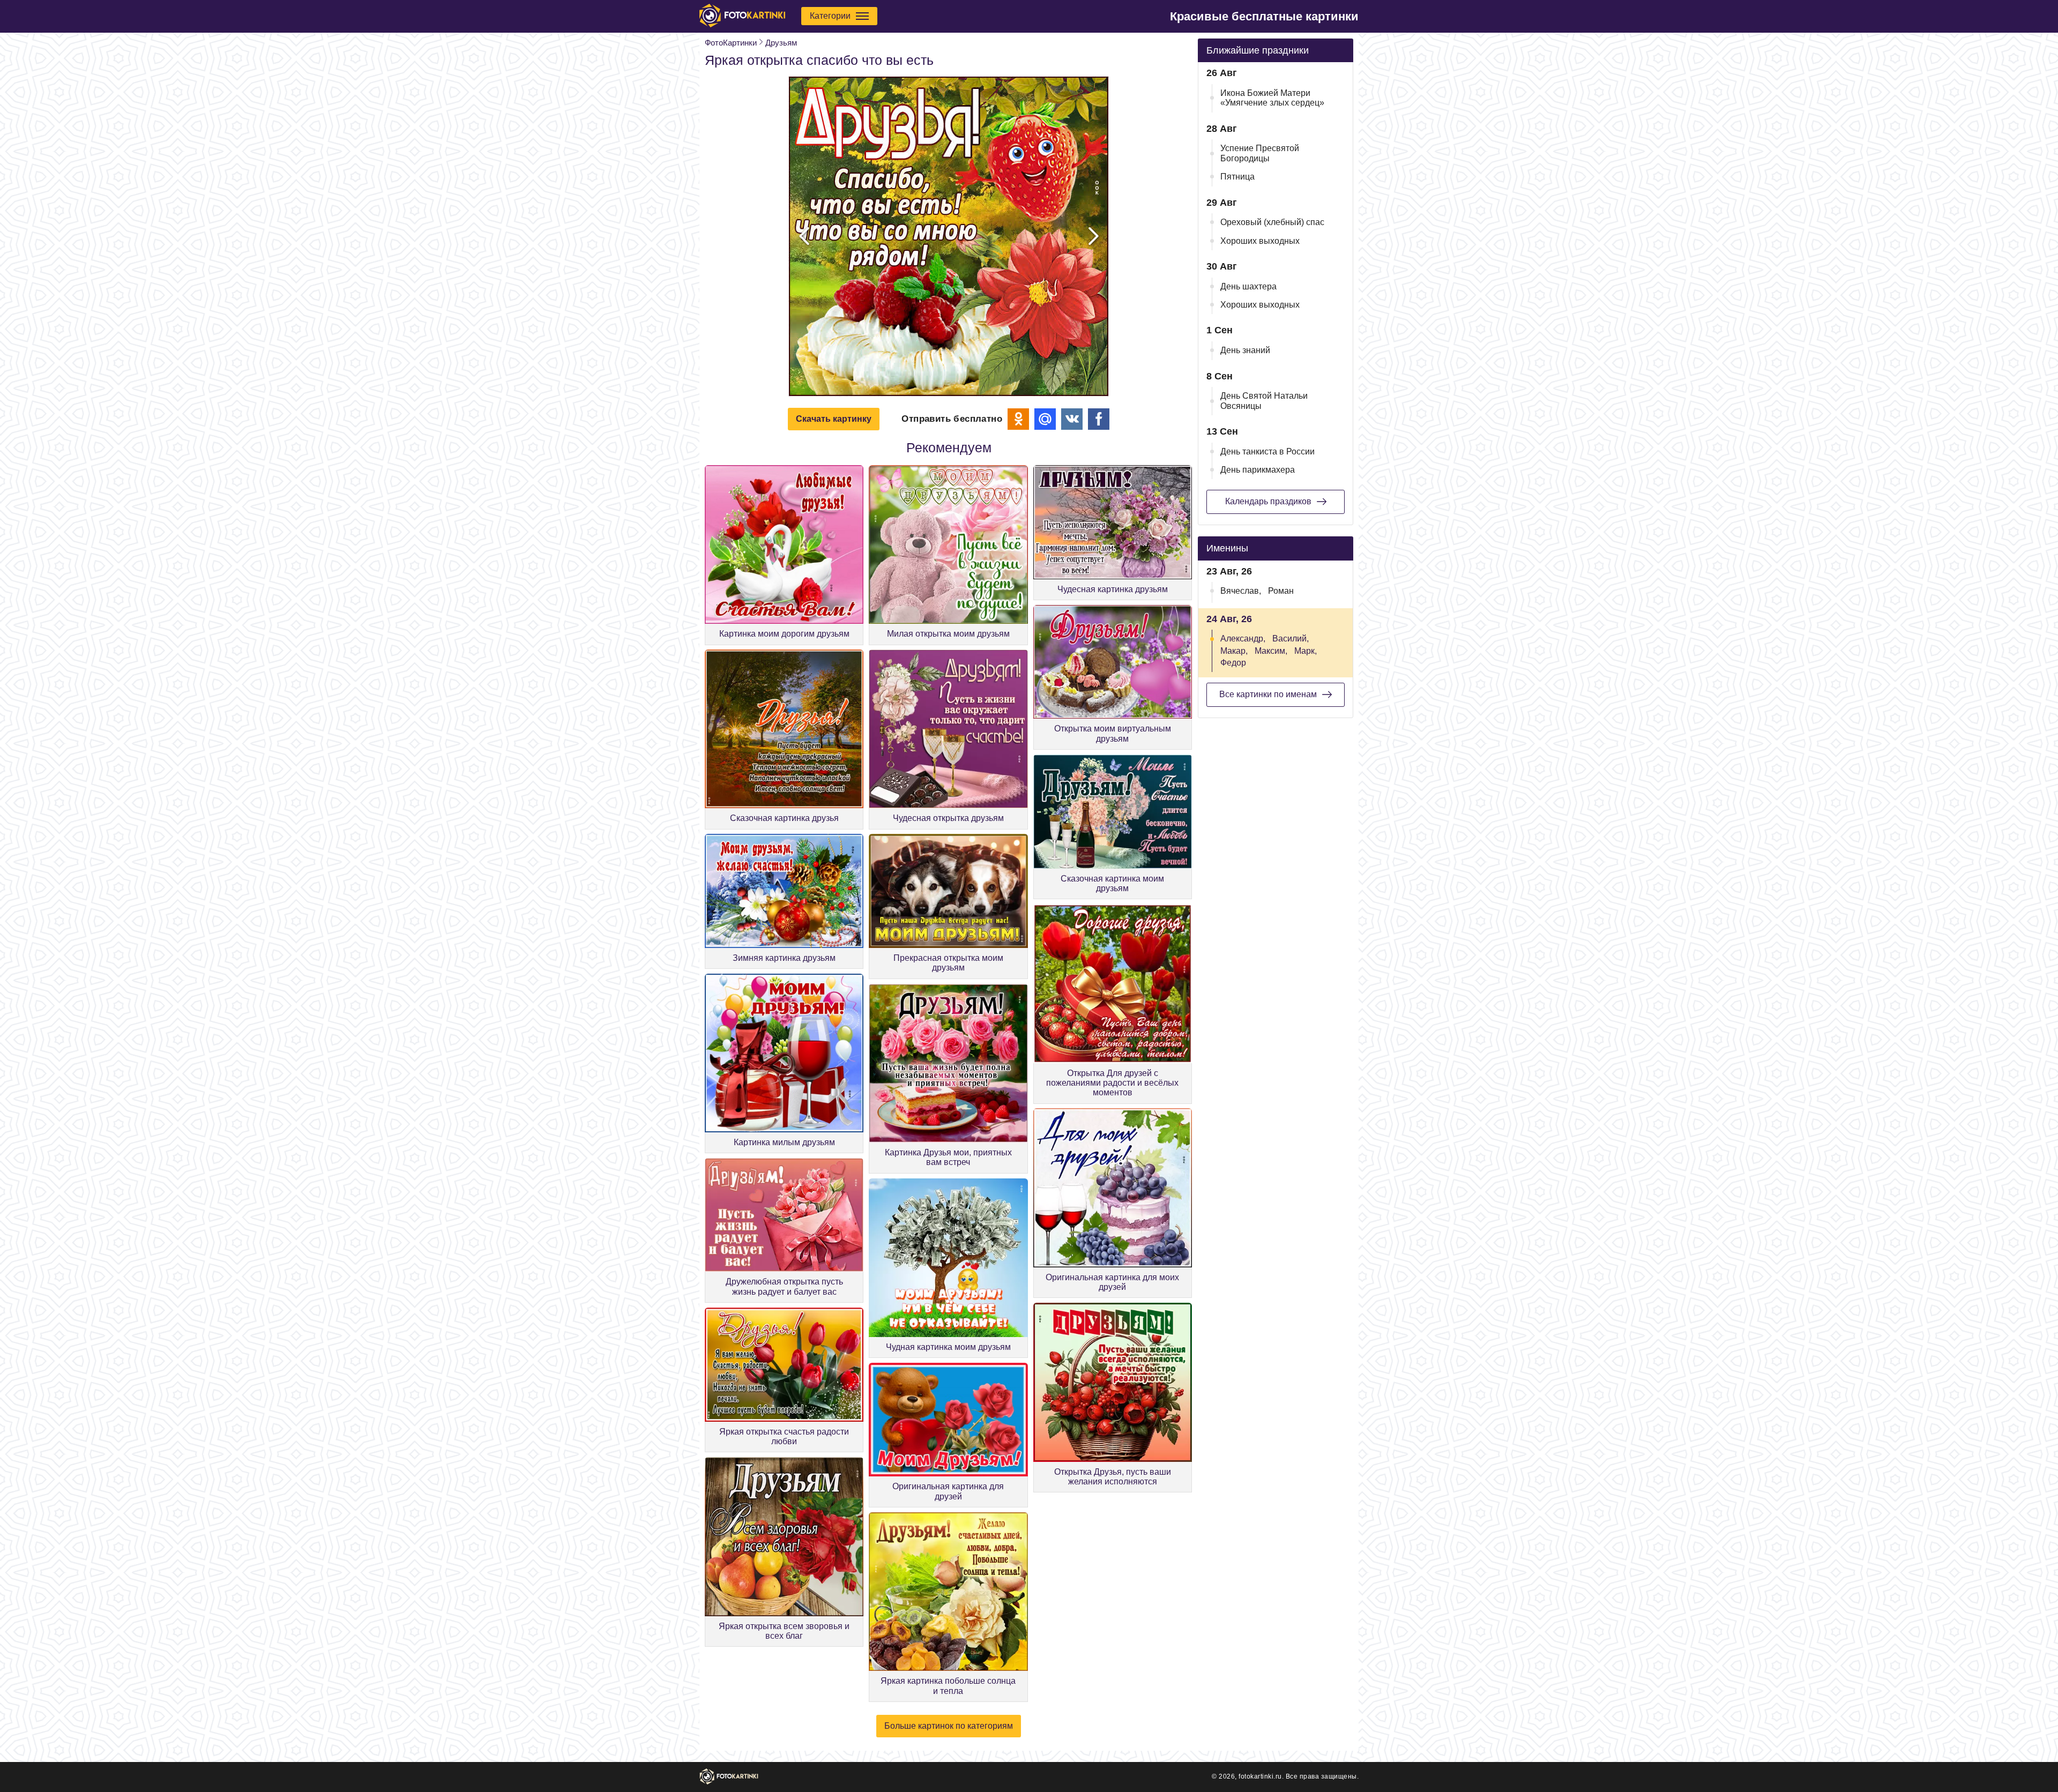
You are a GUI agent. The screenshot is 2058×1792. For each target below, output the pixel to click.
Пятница (1237, 177)
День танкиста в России (1267, 451)
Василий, (1291, 639)
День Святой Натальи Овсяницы (1264, 401)
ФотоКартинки (731, 43)
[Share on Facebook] (1099, 419)
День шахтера (1248, 286)
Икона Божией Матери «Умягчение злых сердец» (1272, 98)
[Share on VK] (1072, 419)
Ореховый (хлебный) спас (1272, 222)
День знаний (1245, 350)
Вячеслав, (1241, 591)
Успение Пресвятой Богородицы (1260, 153)
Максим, (1271, 651)
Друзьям (781, 43)
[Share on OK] (1018, 419)
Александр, (1243, 639)
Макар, (1234, 651)
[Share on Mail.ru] (1045, 419)
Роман (1281, 591)
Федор (1233, 663)
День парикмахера (1258, 470)
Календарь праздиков (1268, 501)
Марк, (1306, 651)
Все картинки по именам (1268, 694)
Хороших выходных (1260, 241)
